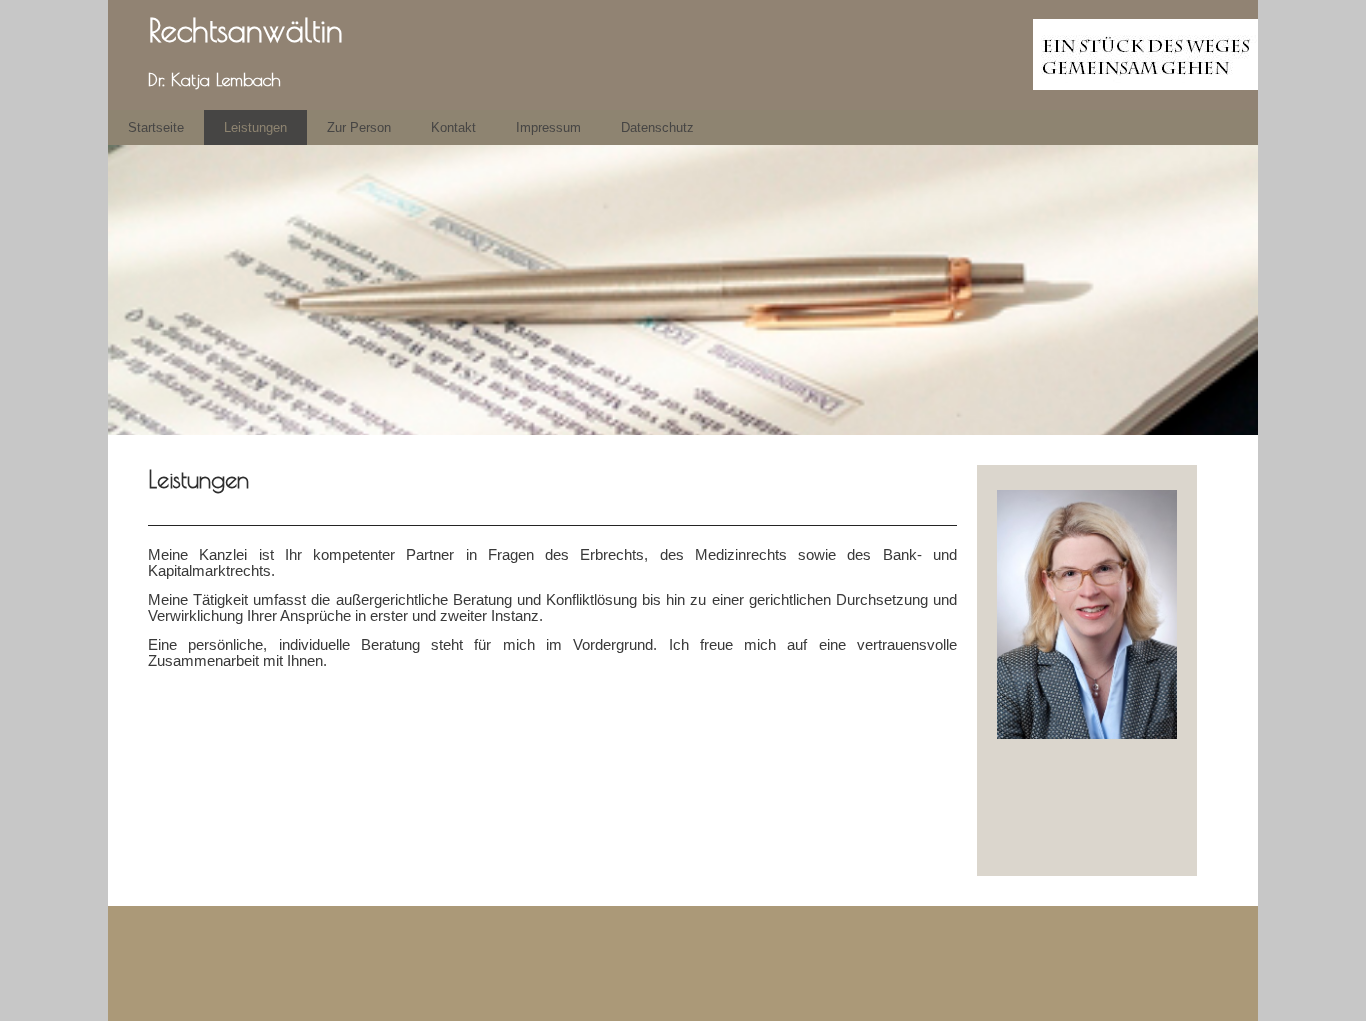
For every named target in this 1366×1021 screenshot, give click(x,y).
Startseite (156, 127)
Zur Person (359, 127)
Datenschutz (657, 127)
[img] (683, 55)
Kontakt (453, 127)
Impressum (548, 127)
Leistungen (255, 127)
